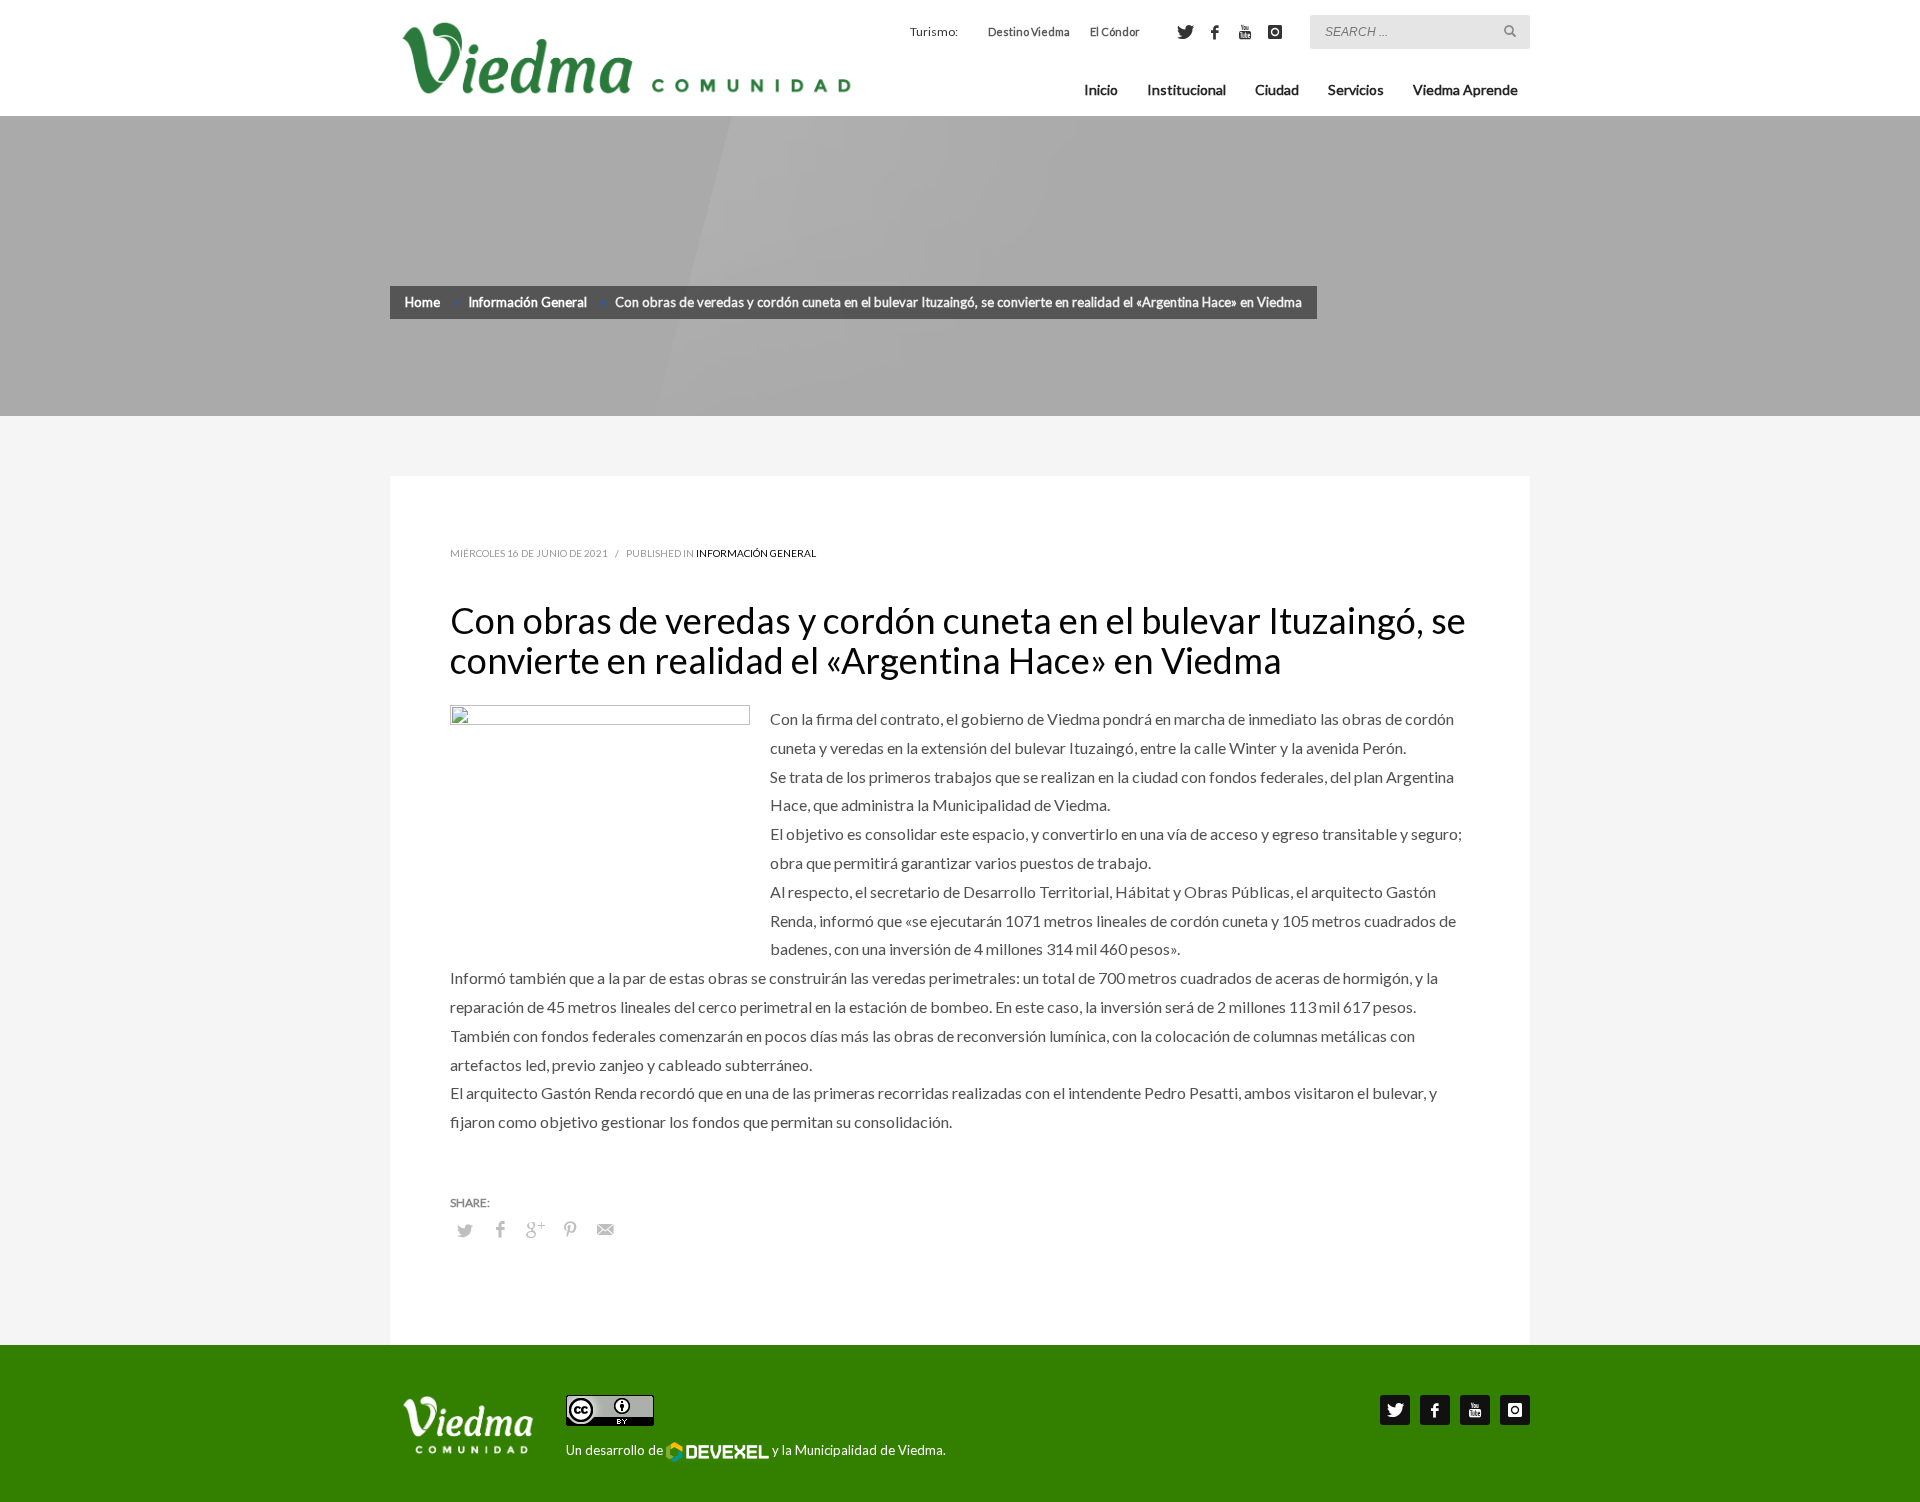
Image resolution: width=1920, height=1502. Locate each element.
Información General (756, 553)
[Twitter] (1185, 32)
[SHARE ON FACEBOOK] (500, 1229)
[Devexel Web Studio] (717, 1452)
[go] (1510, 31)
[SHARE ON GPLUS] (535, 1229)
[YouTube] (1245, 32)
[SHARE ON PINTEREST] (570, 1229)
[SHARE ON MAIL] (605, 1229)
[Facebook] (1215, 32)
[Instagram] (1275, 32)
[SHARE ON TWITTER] (465, 1230)
